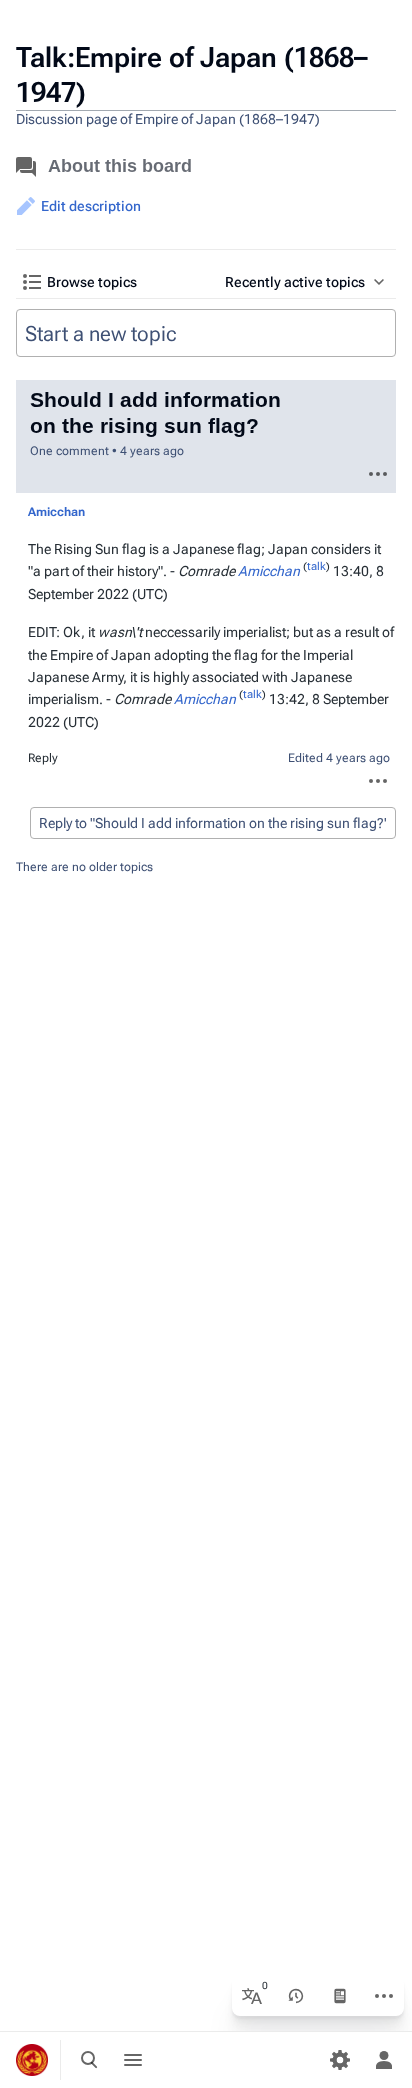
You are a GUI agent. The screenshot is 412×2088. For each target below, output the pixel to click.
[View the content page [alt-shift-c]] (340, 1996)
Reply (43, 758)
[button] (79, 206)
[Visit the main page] (32, 2060)
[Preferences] (340, 2060)
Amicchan (269, 571)
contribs (143, 512)
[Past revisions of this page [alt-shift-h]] (296, 1996)
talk (102, 512)
